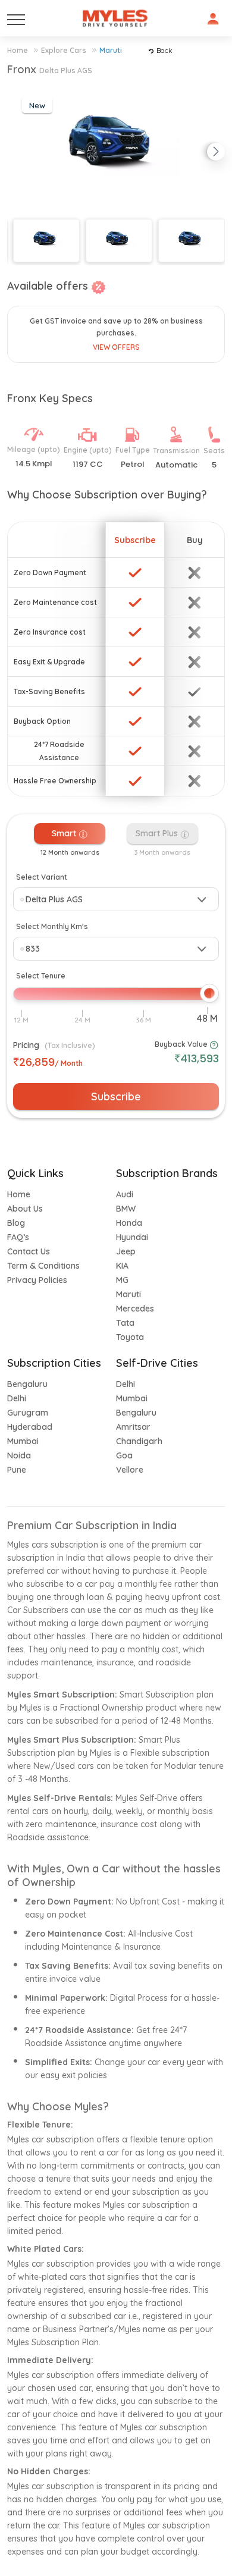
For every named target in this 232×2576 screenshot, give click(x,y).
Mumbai (23, 1441)
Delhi (17, 1398)
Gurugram (28, 1413)
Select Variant (42, 877)
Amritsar (133, 1427)
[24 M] (82, 1020)
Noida (19, 1455)
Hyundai (132, 1237)
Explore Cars (64, 50)
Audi (125, 1194)
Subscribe (116, 1096)
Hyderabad (30, 1427)
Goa (124, 1455)
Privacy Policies (37, 1280)
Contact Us (29, 1251)
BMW (126, 1209)
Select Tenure (41, 976)
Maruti (111, 50)
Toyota (130, 1337)
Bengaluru (27, 1384)
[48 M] (207, 1019)
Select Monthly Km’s (52, 926)
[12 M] (21, 1020)
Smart (65, 833)
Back (164, 50)
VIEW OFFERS (116, 347)
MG (122, 1280)
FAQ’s (18, 1237)
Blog (16, 1223)
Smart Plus (158, 833)
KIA (122, 1266)
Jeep (126, 1251)
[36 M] (143, 1020)
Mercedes (135, 1309)
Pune (17, 1470)
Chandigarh (139, 1441)
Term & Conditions (43, 1266)
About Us (25, 1209)
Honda (129, 1223)
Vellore (130, 1470)
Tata (125, 1323)
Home (18, 50)
